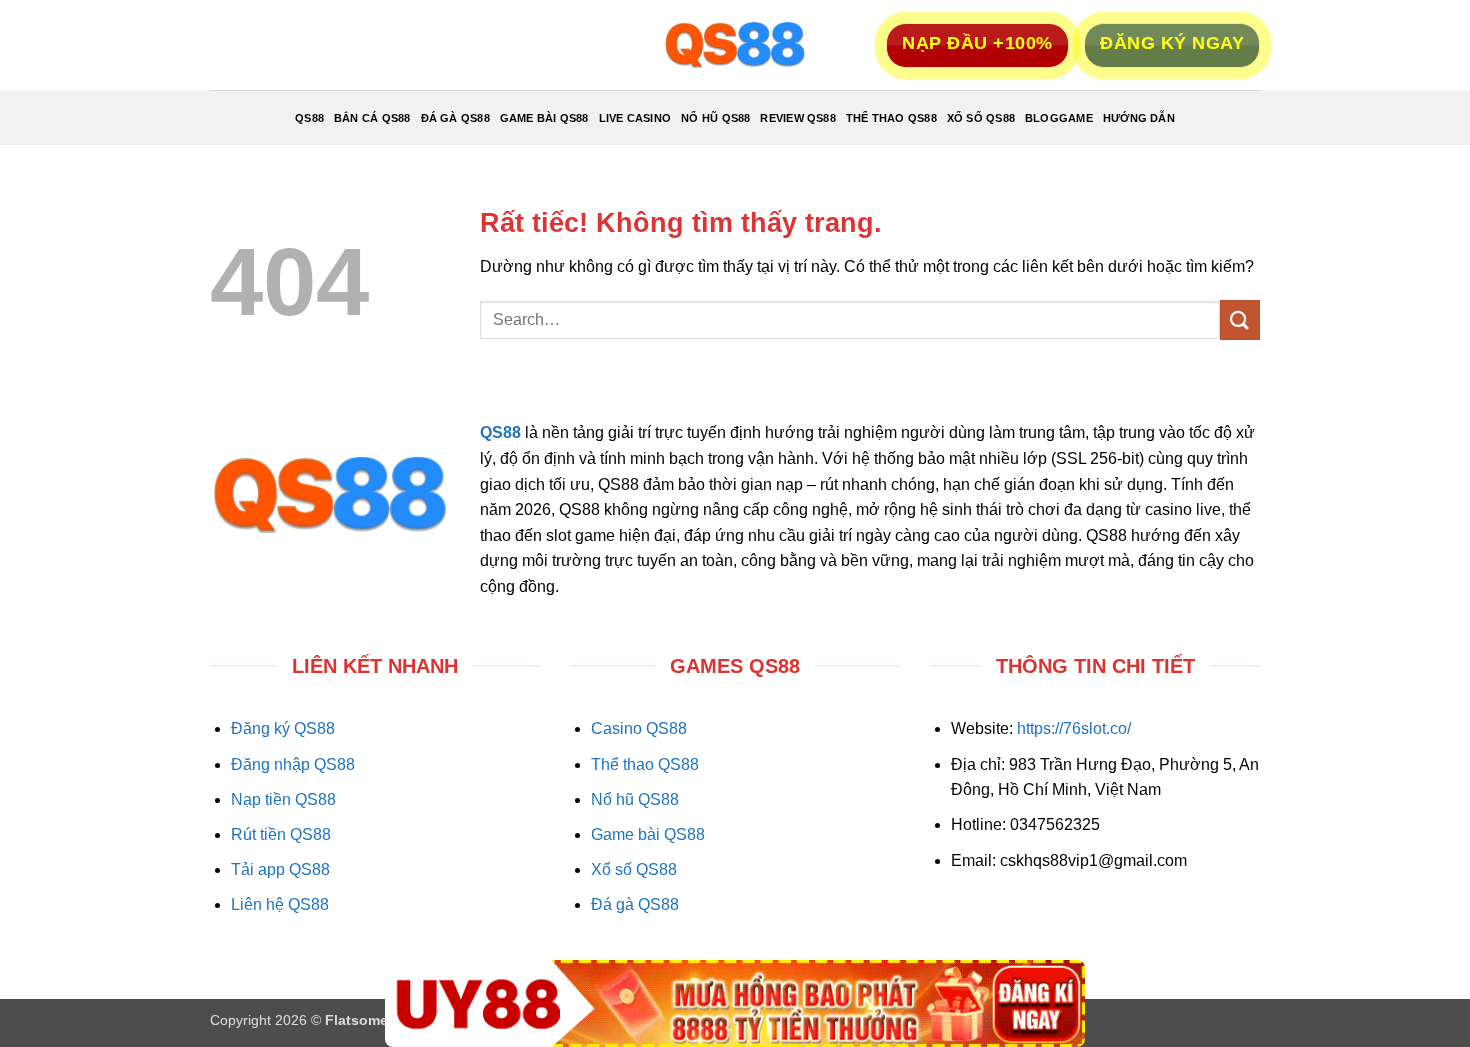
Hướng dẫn (1139, 118)
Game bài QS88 (648, 834)
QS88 (309, 118)
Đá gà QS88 (635, 904)
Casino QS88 (639, 728)
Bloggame (1059, 118)
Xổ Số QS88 (981, 118)
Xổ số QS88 (634, 869)
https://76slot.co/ (1074, 728)
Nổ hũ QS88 (635, 799)
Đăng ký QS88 (283, 728)
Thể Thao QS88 (891, 118)
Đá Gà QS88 (455, 118)
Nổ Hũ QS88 (715, 118)
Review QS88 (797, 118)
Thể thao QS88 (645, 764)
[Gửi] (1240, 319)
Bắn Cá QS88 (372, 118)
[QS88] (735, 45)
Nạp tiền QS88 (283, 799)
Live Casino (635, 118)
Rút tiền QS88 (281, 834)
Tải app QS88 (280, 869)
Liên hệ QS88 (280, 904)
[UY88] (735, 1003)
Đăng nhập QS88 (293, 764)
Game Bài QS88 (544, 118)
